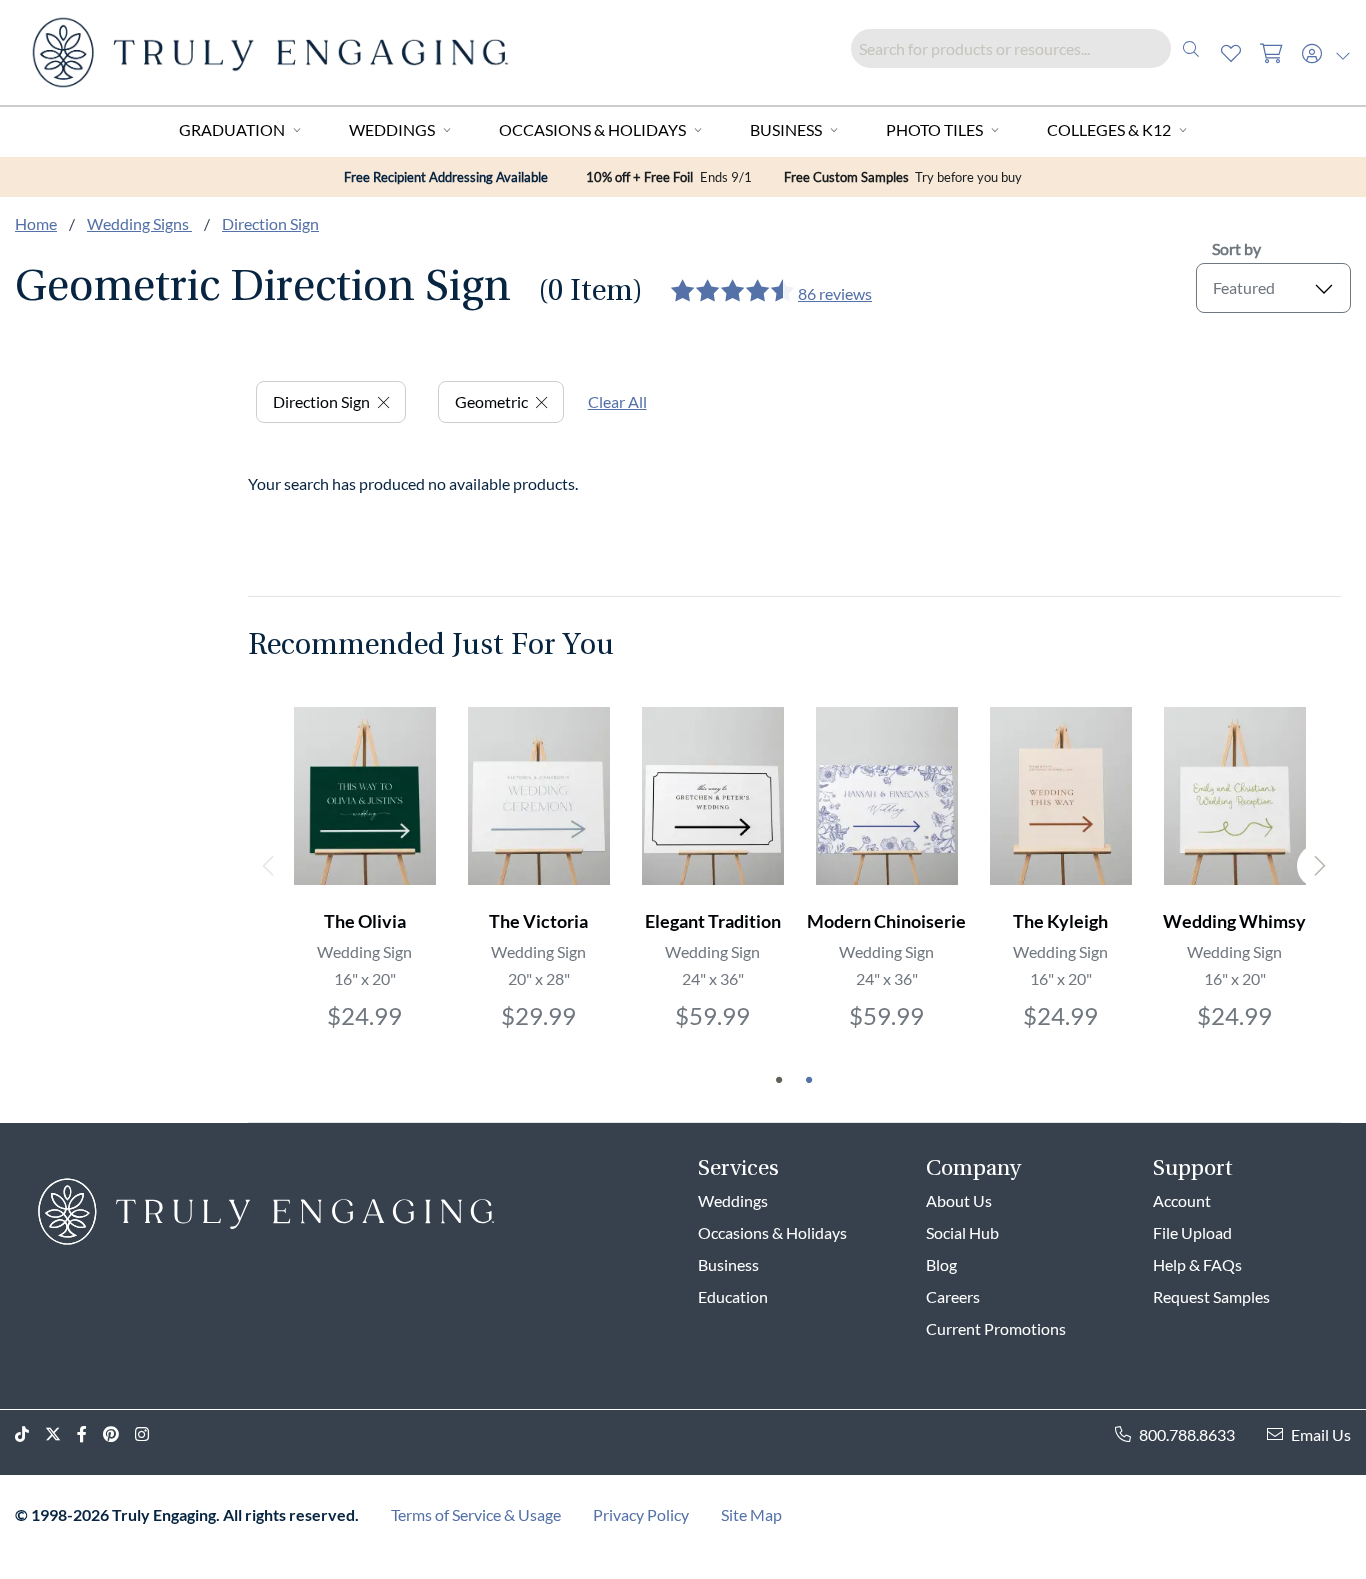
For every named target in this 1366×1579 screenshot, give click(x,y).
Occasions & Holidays (592, 129)
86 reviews (835, 293)
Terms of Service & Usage (476, 1514)
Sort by (1236, 248)
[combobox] (1031, 48)
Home (36, 223)
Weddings (392, 129)
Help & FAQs (1197, 1264)
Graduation (232, 129)
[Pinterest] (119, 1434)
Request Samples (1211, 1296)
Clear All (617, 401)
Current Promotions (996, 1328)
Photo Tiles (934, 129)
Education (733, 1296)
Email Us (1321, 1434)
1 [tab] (779, 1080)
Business (786, 129)
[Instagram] (150, 1434)
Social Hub (962, 1232)
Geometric (491, 401)
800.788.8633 (1187, 1434)
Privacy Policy (641, 1514)
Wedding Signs (139, 223)
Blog (941, 1264)
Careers (953, 1296)
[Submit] (1191, 48)
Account (1182, 1200)
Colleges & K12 (1109, 129)
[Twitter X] (61, 1434)
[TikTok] (30, 1434)
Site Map (751, 1514)
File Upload (1192, 1232)
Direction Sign (270, 223)
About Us (959, 1200)
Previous (270, 866)
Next (1319, 866)
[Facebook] (90, 1434)
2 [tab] (809, 1080)
